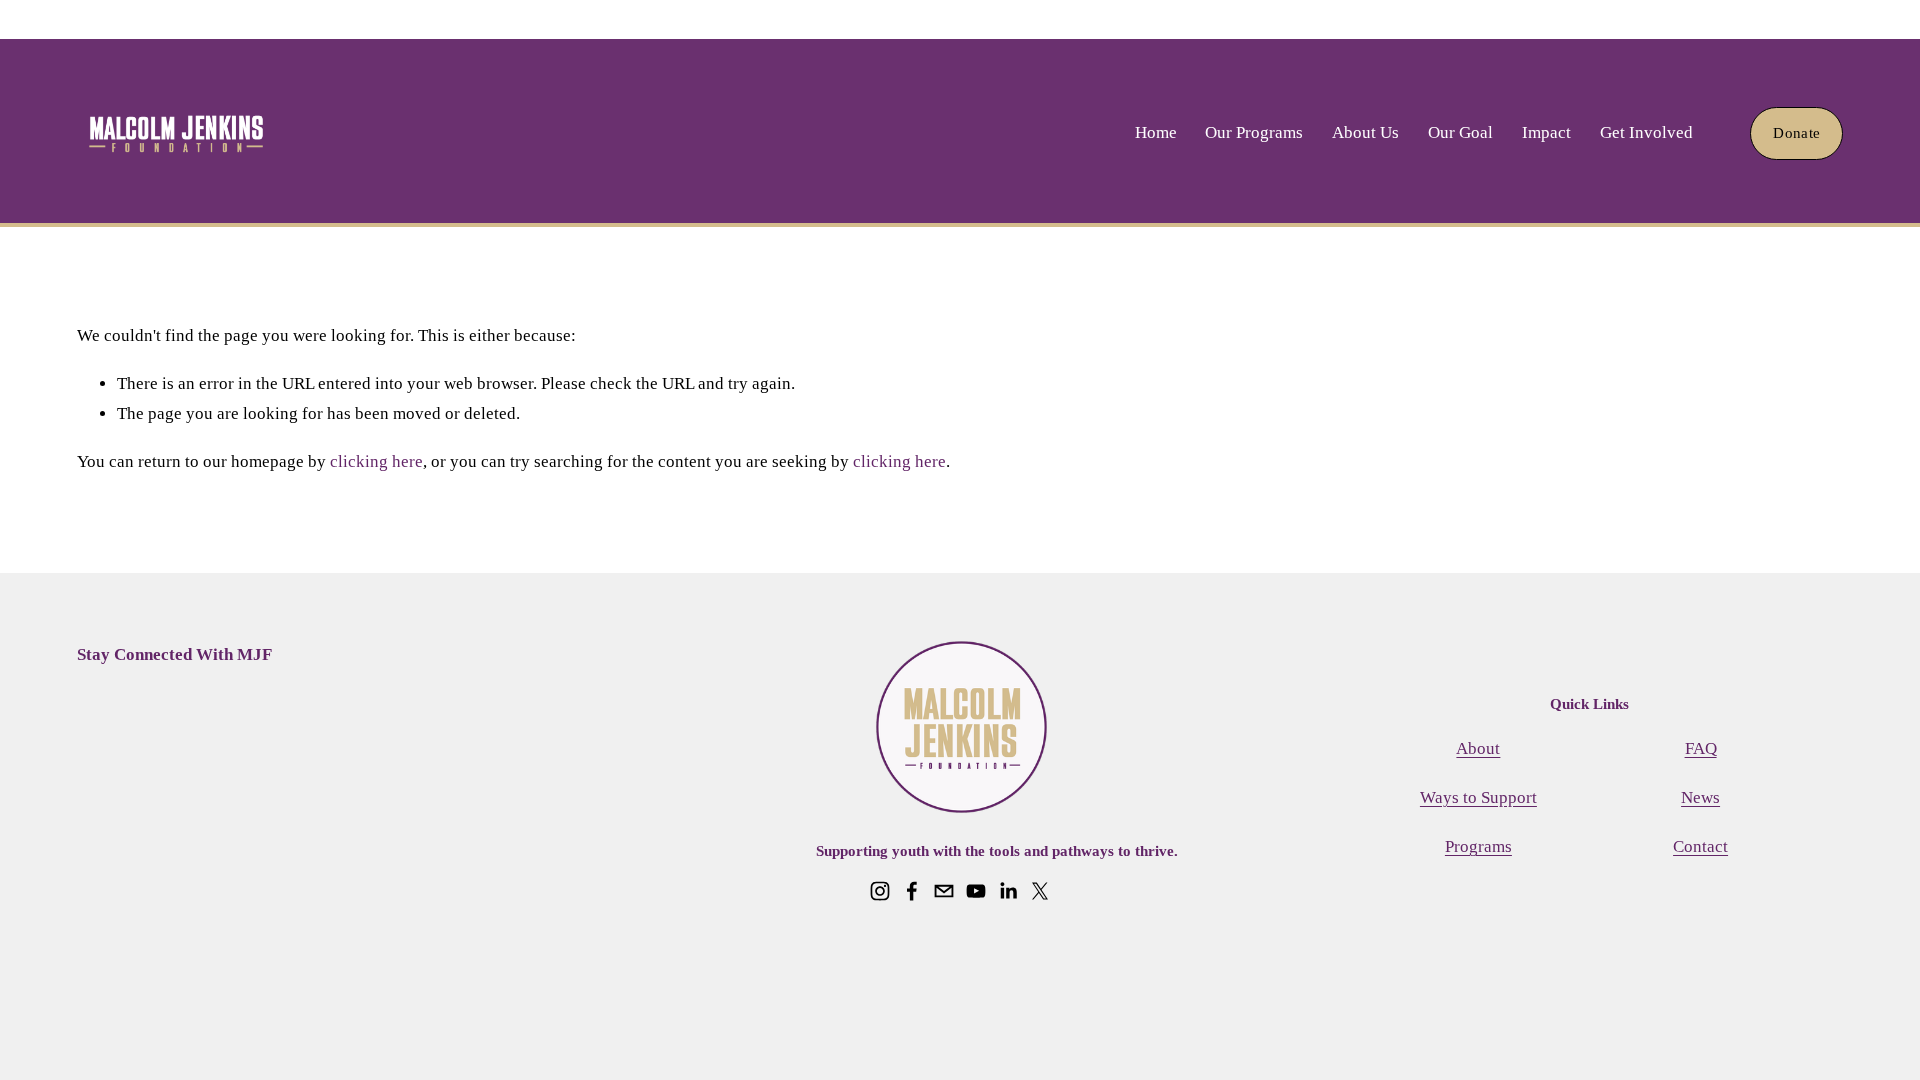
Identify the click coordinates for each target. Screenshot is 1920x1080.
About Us (1365, 132)
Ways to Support (1478, 797)
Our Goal (1460, 132)
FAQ (1701, 748)
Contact (1700, 846)
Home (1156, 132)
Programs (1478, 846)
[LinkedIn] (1008, 891)
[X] (1040, 891)
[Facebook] (912, 891)
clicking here (376, 461)
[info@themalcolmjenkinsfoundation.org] (944, 891)
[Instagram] (880, 891)
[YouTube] (976, 891)
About (1478, 748)
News (1700, 797)
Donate (1796, 133)
